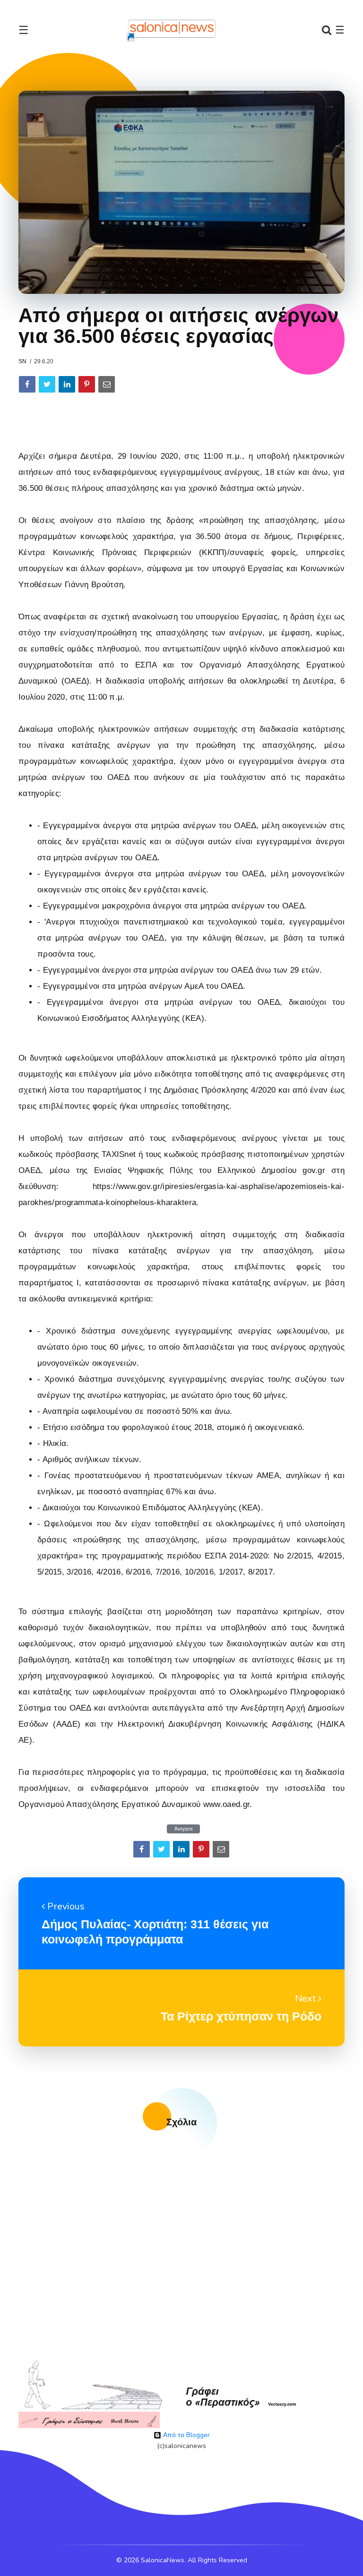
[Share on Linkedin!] (67, 384)
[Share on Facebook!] (27, 384)
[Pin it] (87, 384)
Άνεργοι (183, 1829)
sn (22, 361)
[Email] (107, 384)
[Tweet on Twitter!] (47, 384)
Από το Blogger (186, 2435)
